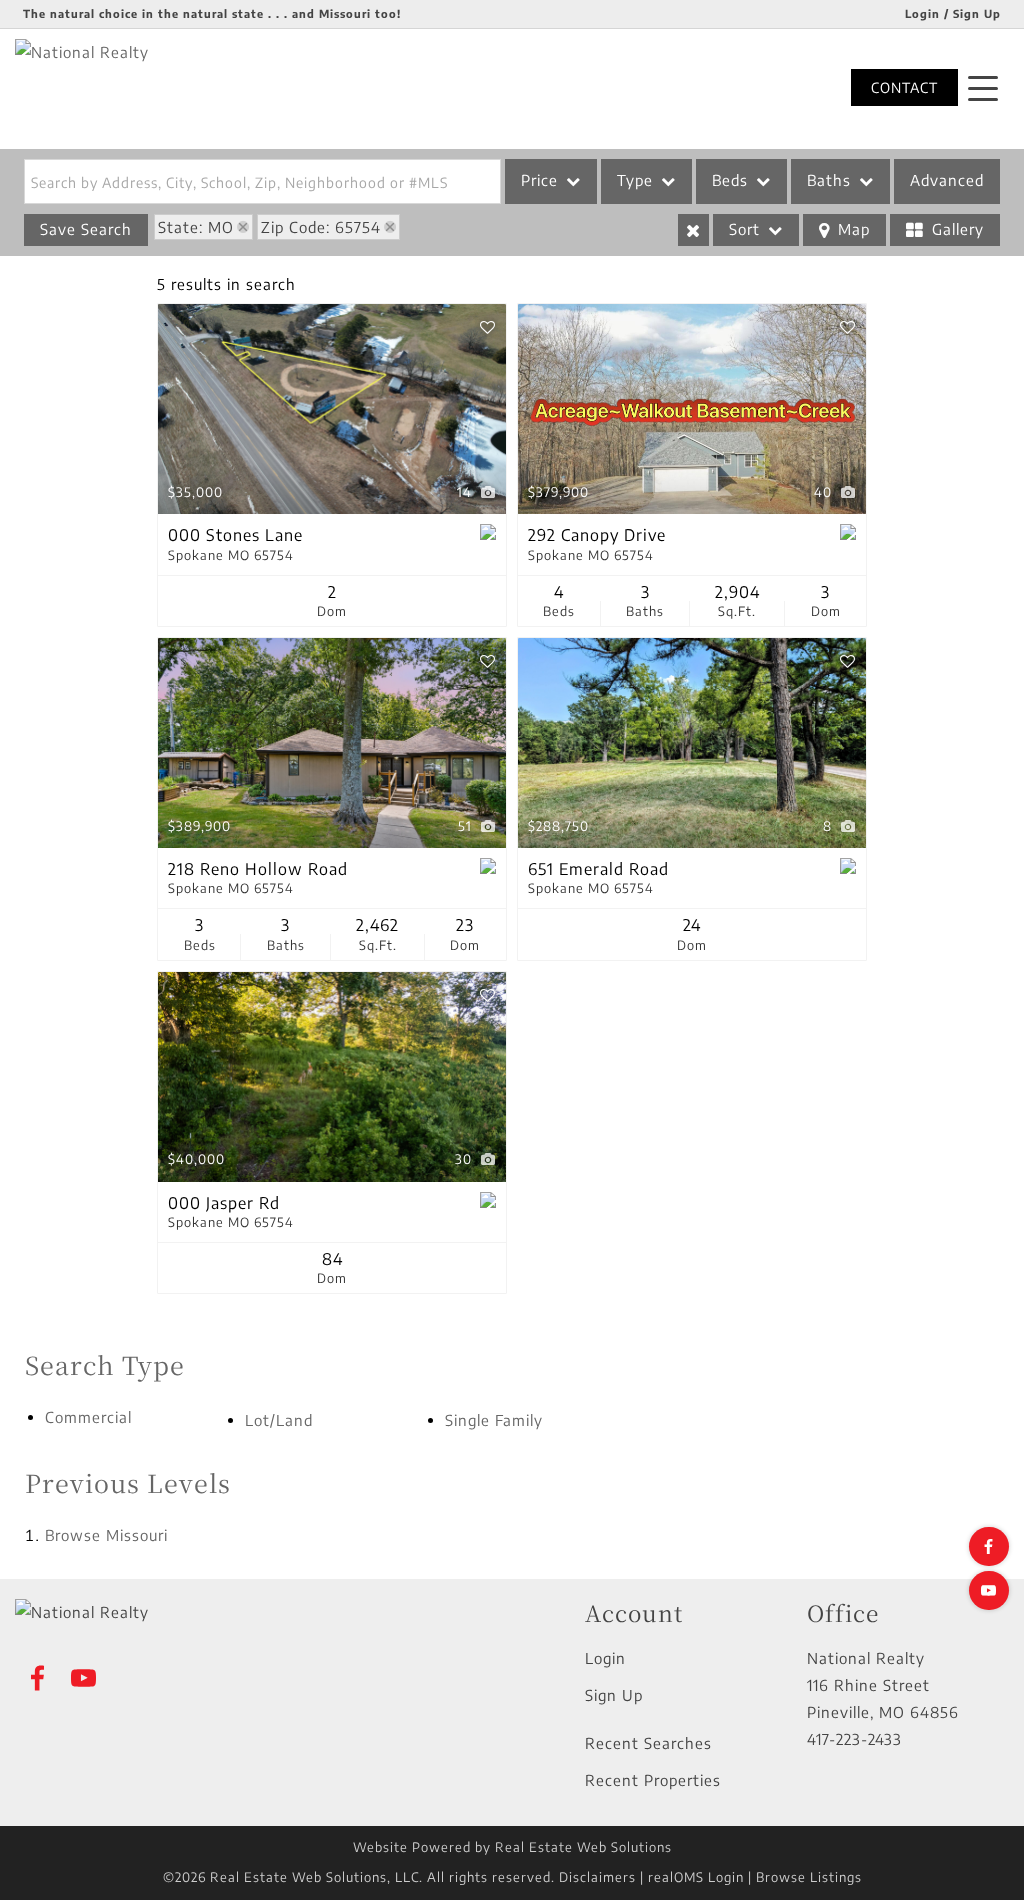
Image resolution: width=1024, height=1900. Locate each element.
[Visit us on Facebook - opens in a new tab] (989, 1546)
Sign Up (614, 1695)
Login (605, 1658)
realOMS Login (696, 1877)
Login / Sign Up (953, 13)
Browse (106, 1535)
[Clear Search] (693, 230)
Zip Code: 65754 (321, 227)
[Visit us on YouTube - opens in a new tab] (989, 1590)
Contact (904, 87)
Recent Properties (653, 1780)
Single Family (494, 1420)
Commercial (88, 1417)
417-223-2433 (854, 1739)
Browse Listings (809, 1877)
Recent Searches (648, 1743)
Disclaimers (597, 1877)
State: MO (196, 227)
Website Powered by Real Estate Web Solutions (512, 1847)
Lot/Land (279, 1420)
